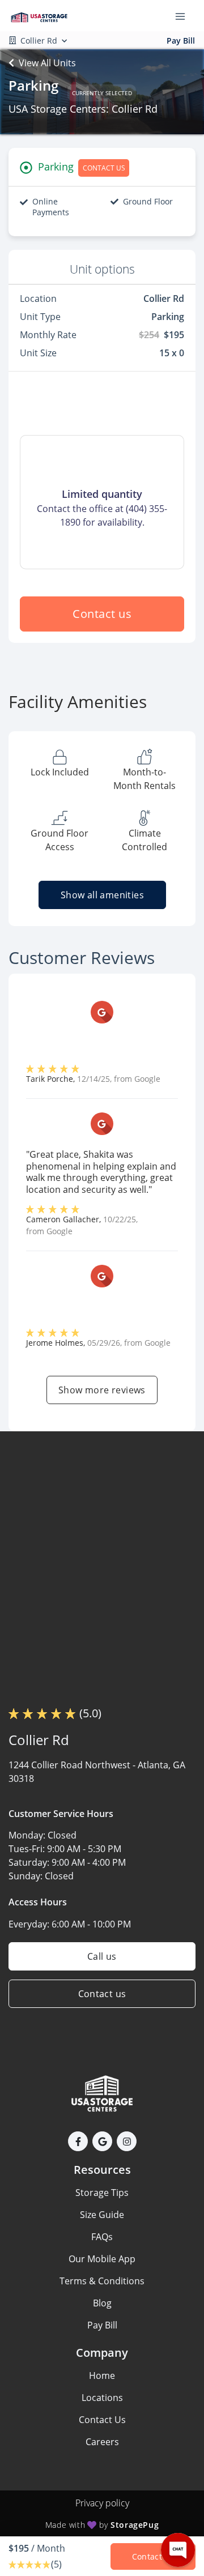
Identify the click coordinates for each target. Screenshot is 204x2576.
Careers (102, 2442)
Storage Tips (102, 2193)
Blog (102, 2303)
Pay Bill (181, 40)
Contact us (102, 614)
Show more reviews (102, 1390)
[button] (78, 2141)
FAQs (102, 2237)
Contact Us (102, 2420)
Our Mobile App (102, 2259)
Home (102, 2375)
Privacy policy (102, 2503)
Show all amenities (102, 895)
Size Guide (102, 2215)
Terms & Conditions (102, 2281)
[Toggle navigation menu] (185, 16)
